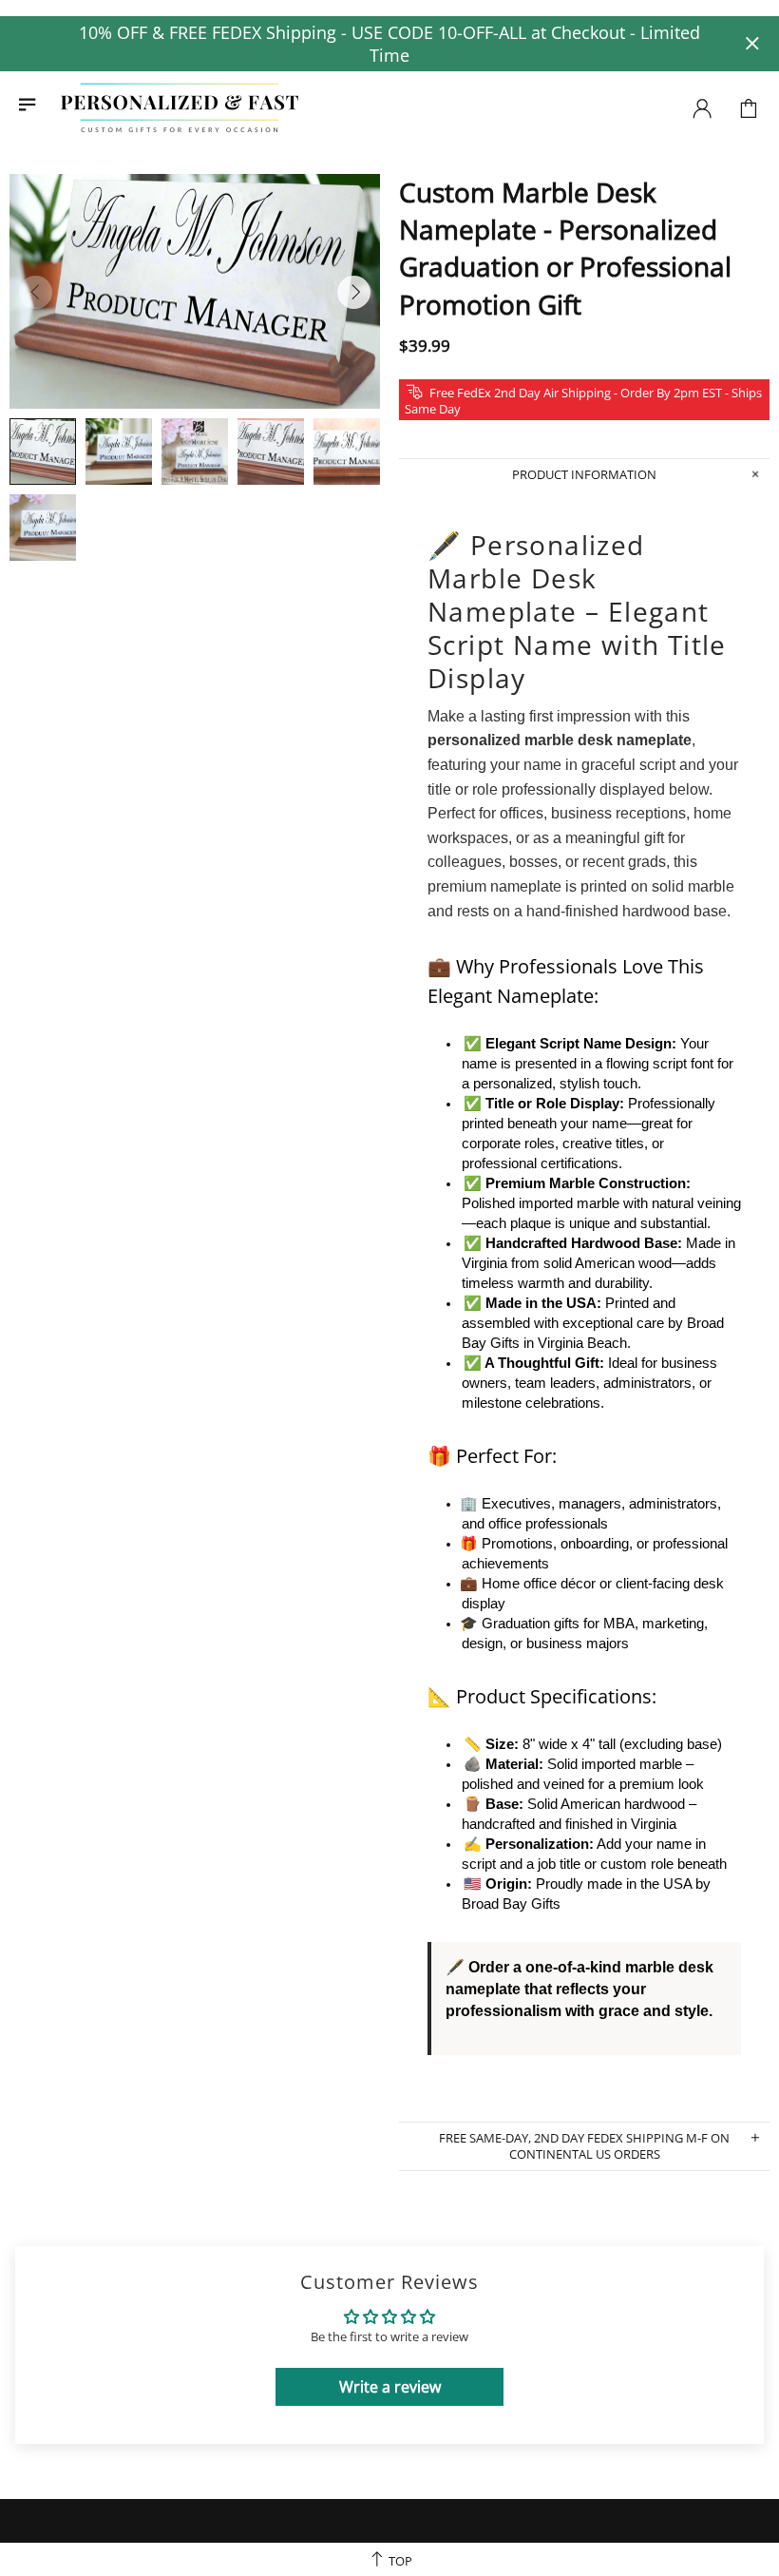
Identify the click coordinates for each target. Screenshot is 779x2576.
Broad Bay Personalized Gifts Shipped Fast (180, 108)
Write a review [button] (390, 2387)
